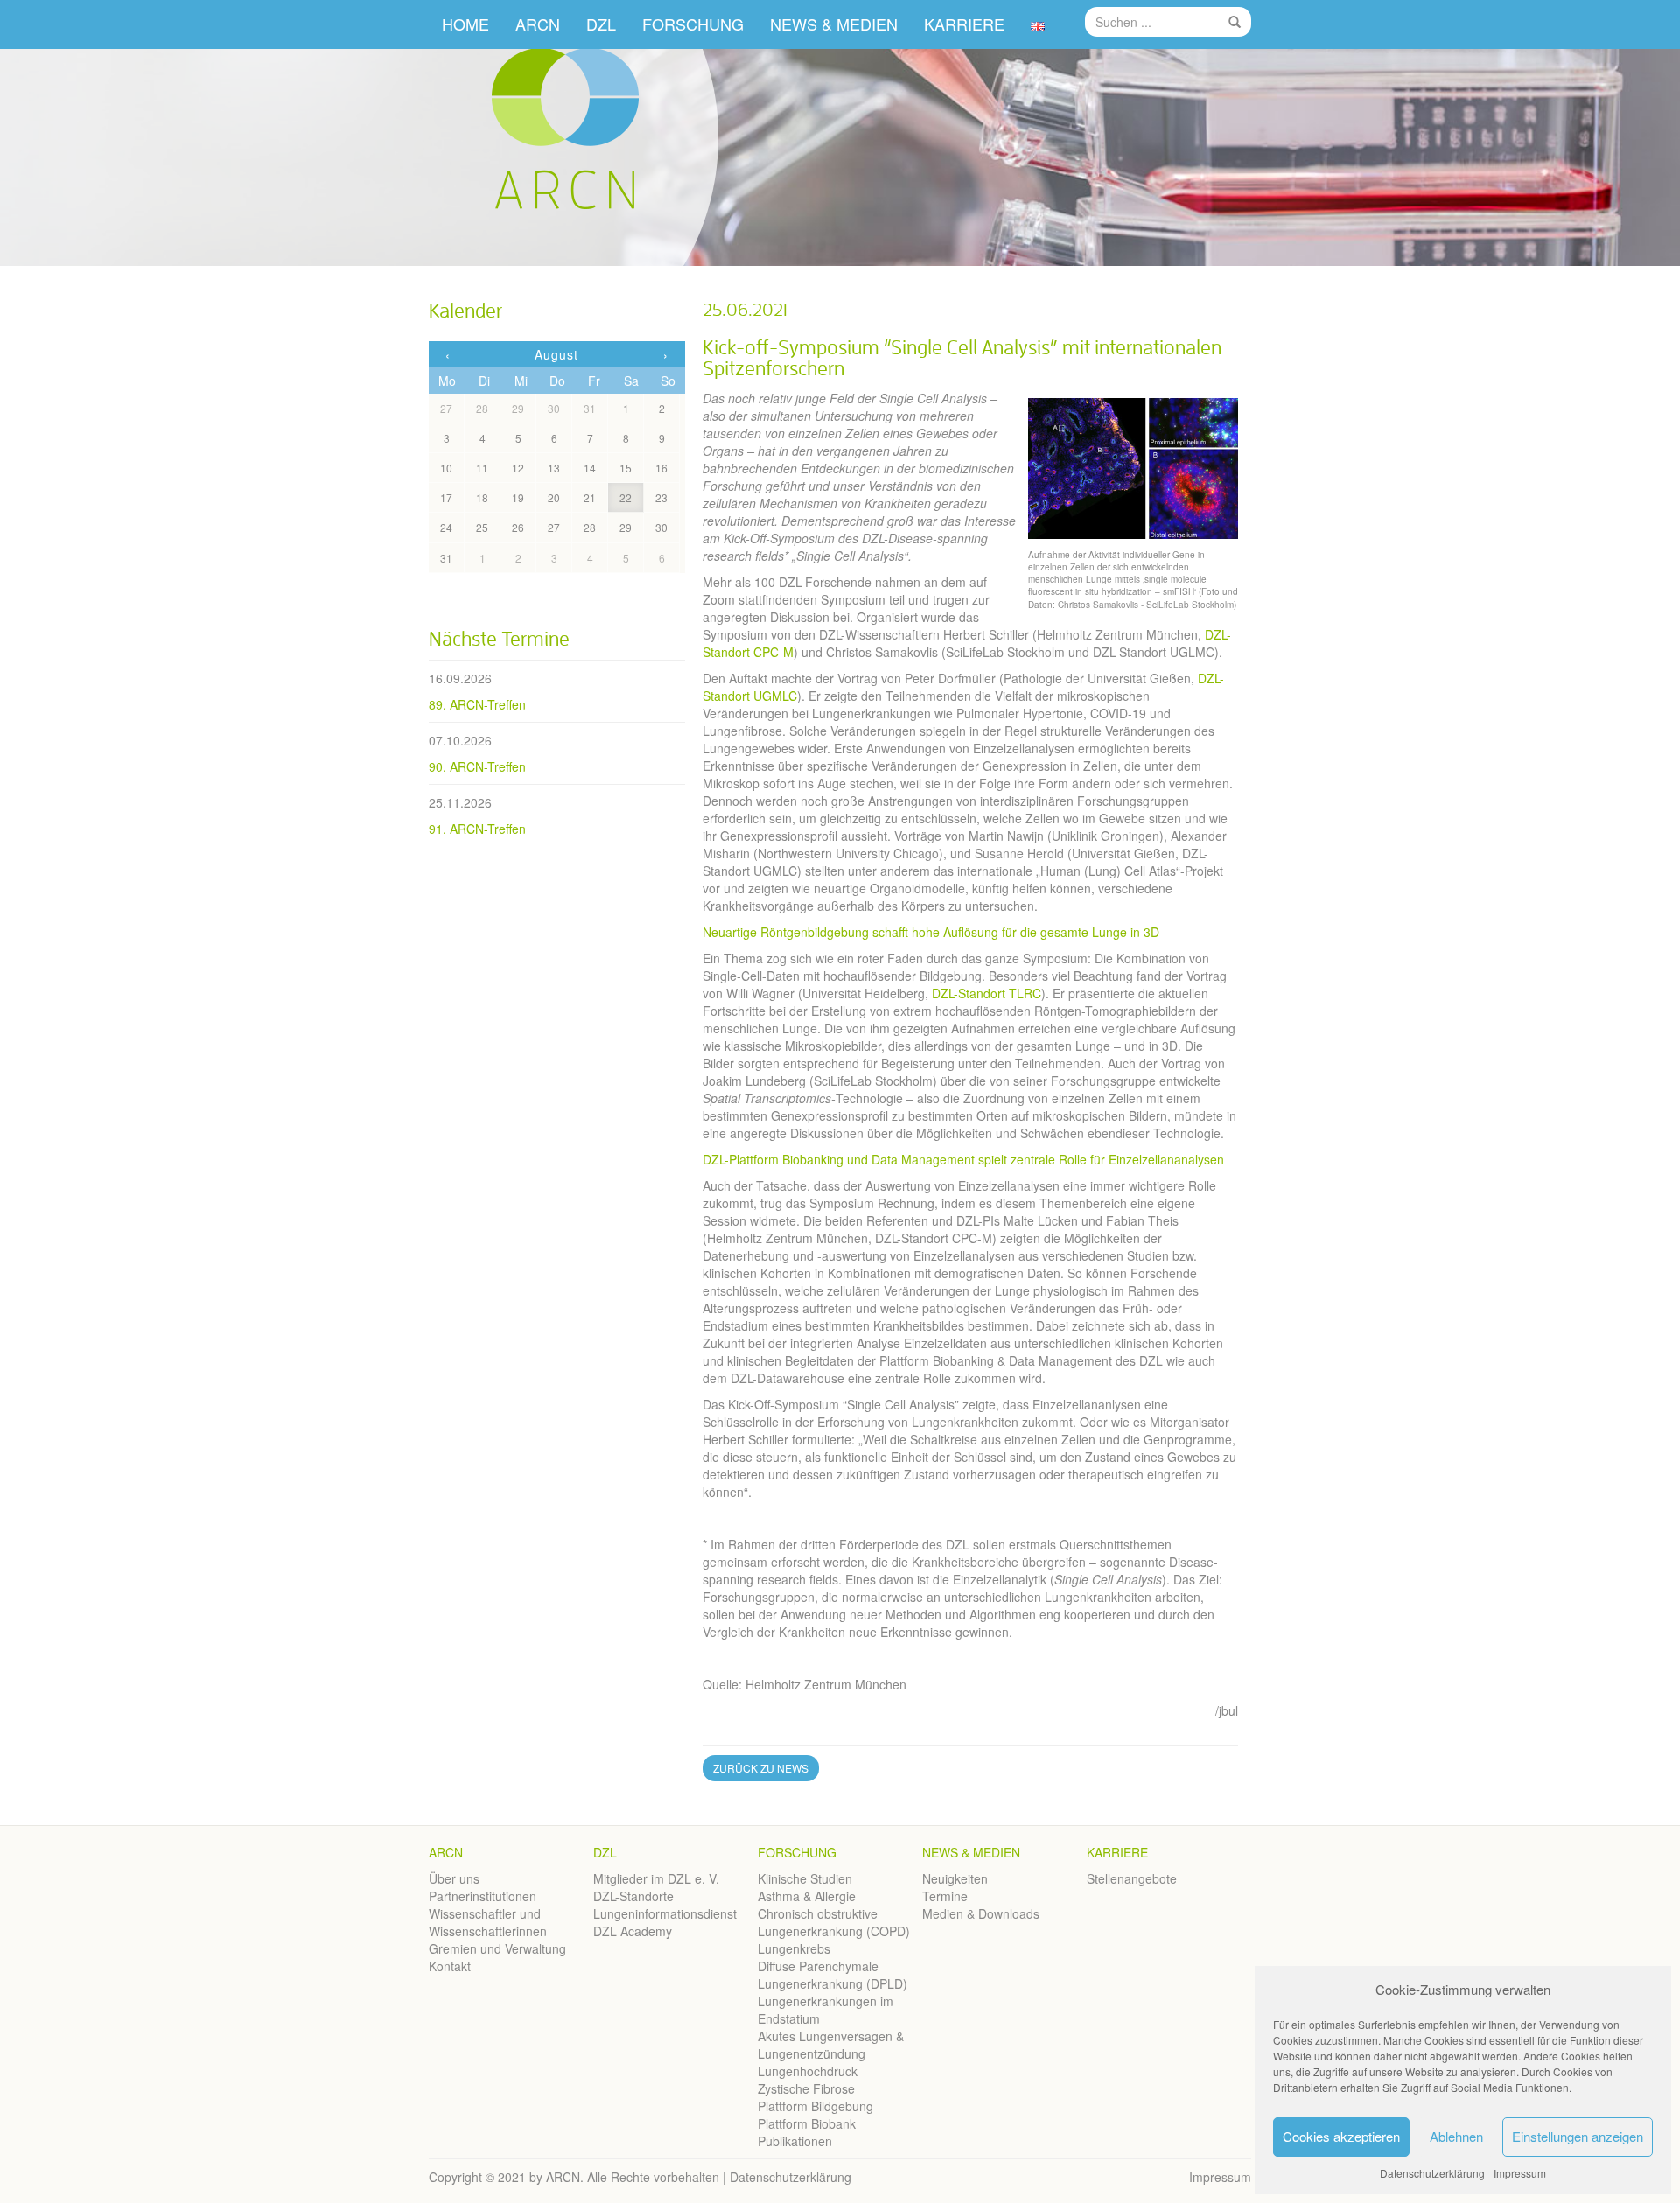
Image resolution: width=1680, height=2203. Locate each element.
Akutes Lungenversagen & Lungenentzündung (831, 2045)
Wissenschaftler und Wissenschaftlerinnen (488, 1922)
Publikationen (795, 2141)
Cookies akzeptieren (1341, 2136)
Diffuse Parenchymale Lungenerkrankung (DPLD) (833, 1975)
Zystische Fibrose (806, 2088)
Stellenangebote (1132, 1878)
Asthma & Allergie (807, 1896)
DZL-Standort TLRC (987, 993)
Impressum (1520, 2173)
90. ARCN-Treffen (477, 766)
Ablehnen (1456, 2136)
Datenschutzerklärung (1432, 2173)
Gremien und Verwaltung (497, 1948)
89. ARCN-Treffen (477, 704)
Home (465, 24)
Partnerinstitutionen (483, 1896)
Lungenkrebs (794, 1948)
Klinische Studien (805, 1878)
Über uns (454, 1878)
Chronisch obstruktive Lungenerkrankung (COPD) (834, 1922)
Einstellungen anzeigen (1578, 2136)
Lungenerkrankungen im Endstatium (826, 2010)
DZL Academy (633, 1931)
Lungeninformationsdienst (665, 1913)
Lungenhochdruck (808, 2071)
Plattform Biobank (807, 2123)
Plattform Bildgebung (815, 2106)
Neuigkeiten (955, 1878)
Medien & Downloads (981, 1913)
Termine (945, 1896)
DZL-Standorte (633, 1896)
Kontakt (450, 1966)
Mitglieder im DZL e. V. (656, 1878)
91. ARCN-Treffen (477, 829)
